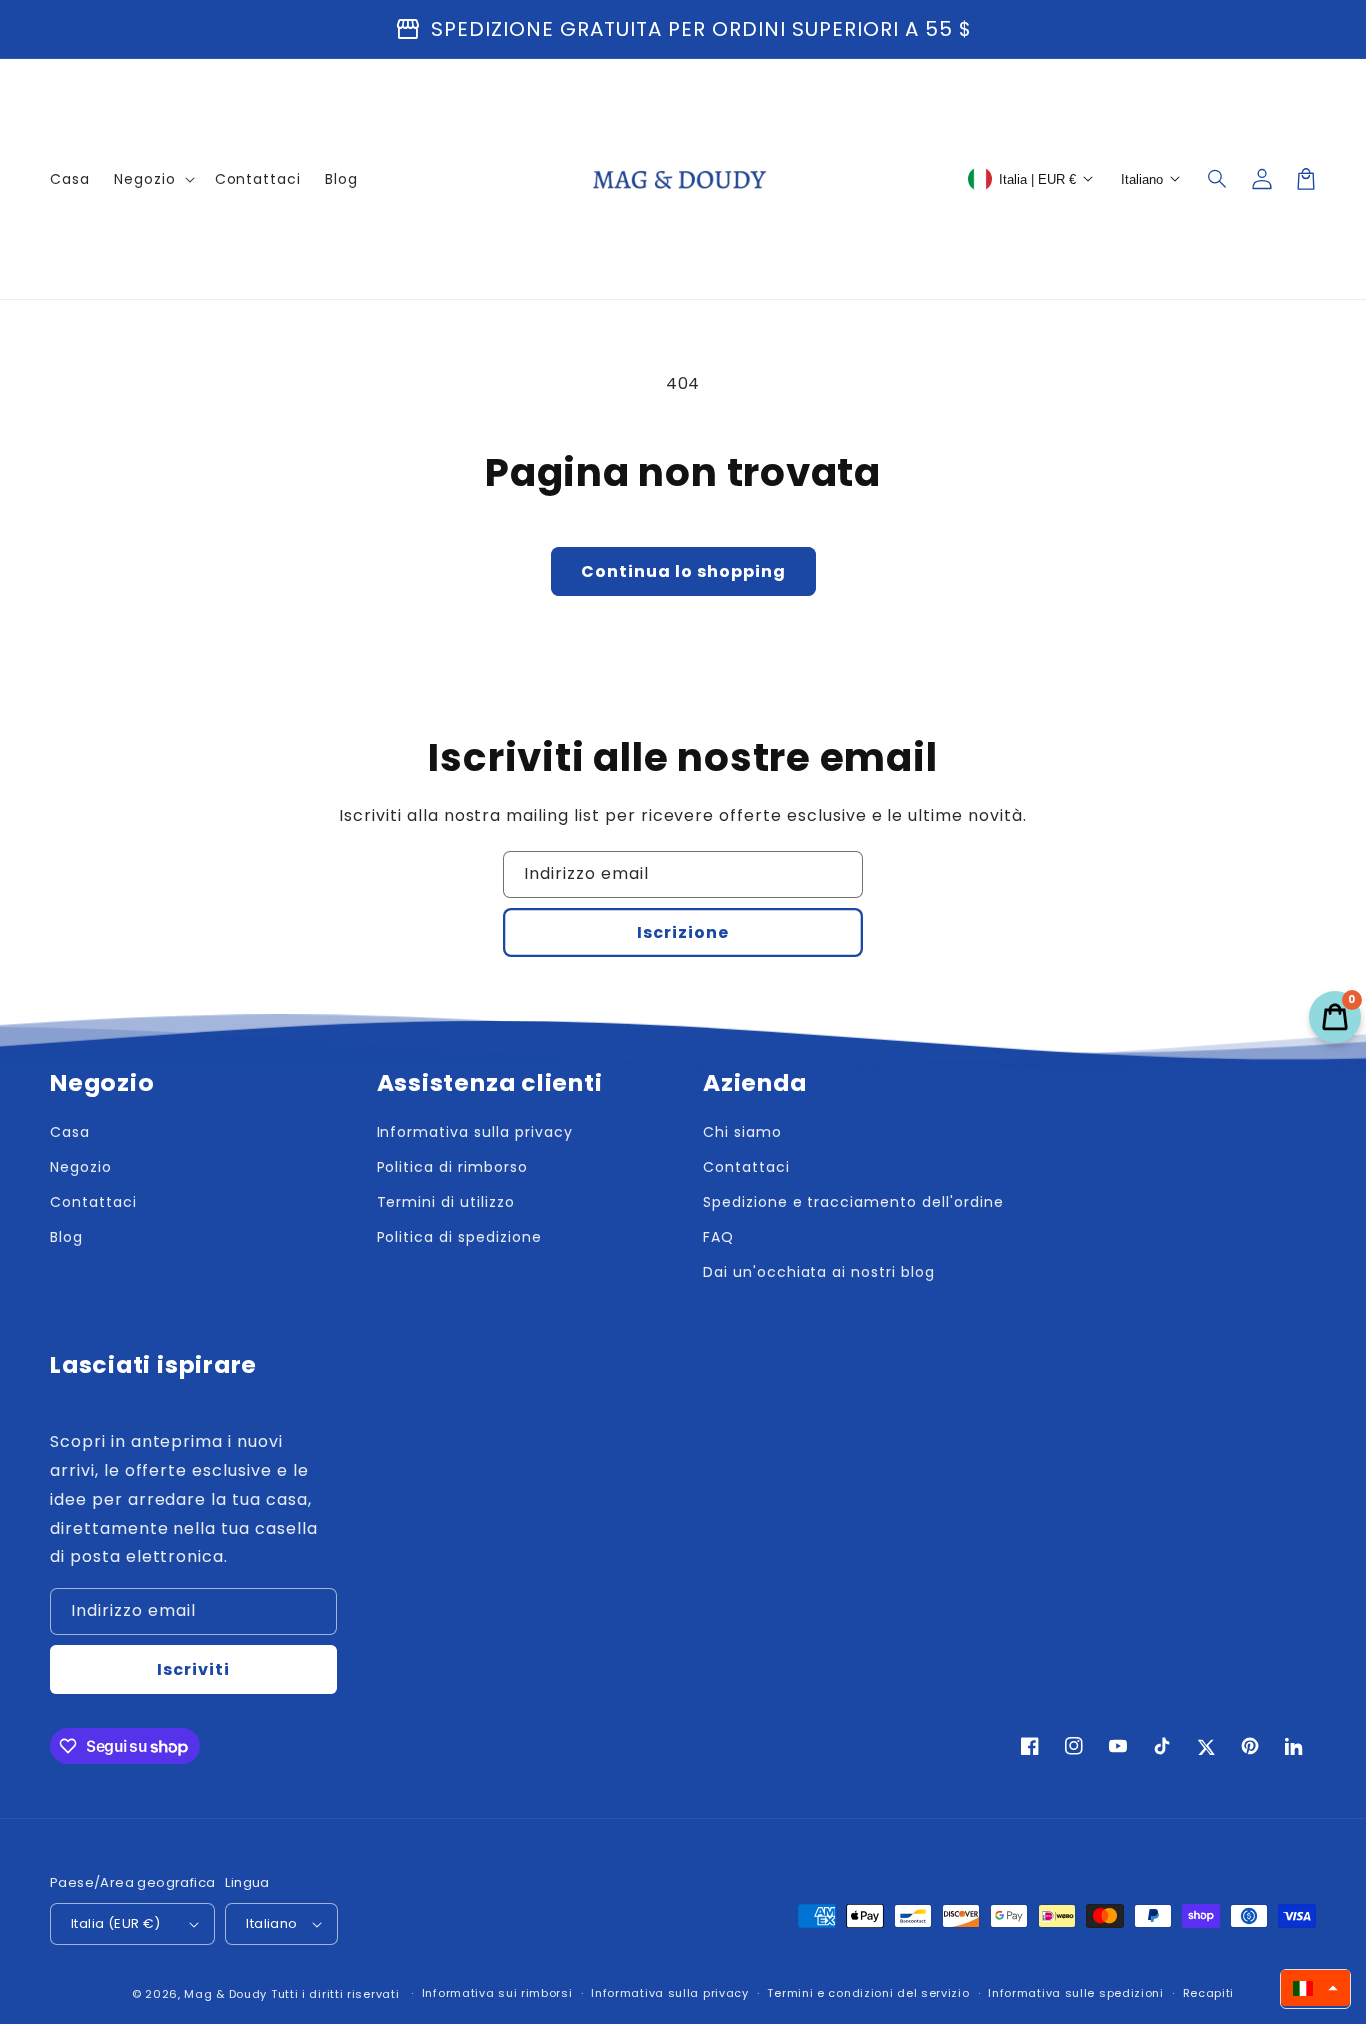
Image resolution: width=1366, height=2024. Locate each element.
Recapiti (1209, 1993)
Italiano (271, 1923)
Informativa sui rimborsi (497, 1993)
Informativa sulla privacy (670, 1993)
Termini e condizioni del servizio (868, 1993)
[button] (1218, 179)
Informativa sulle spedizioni (1076, 1993)
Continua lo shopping (683, 571)
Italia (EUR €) (116, 1923)
